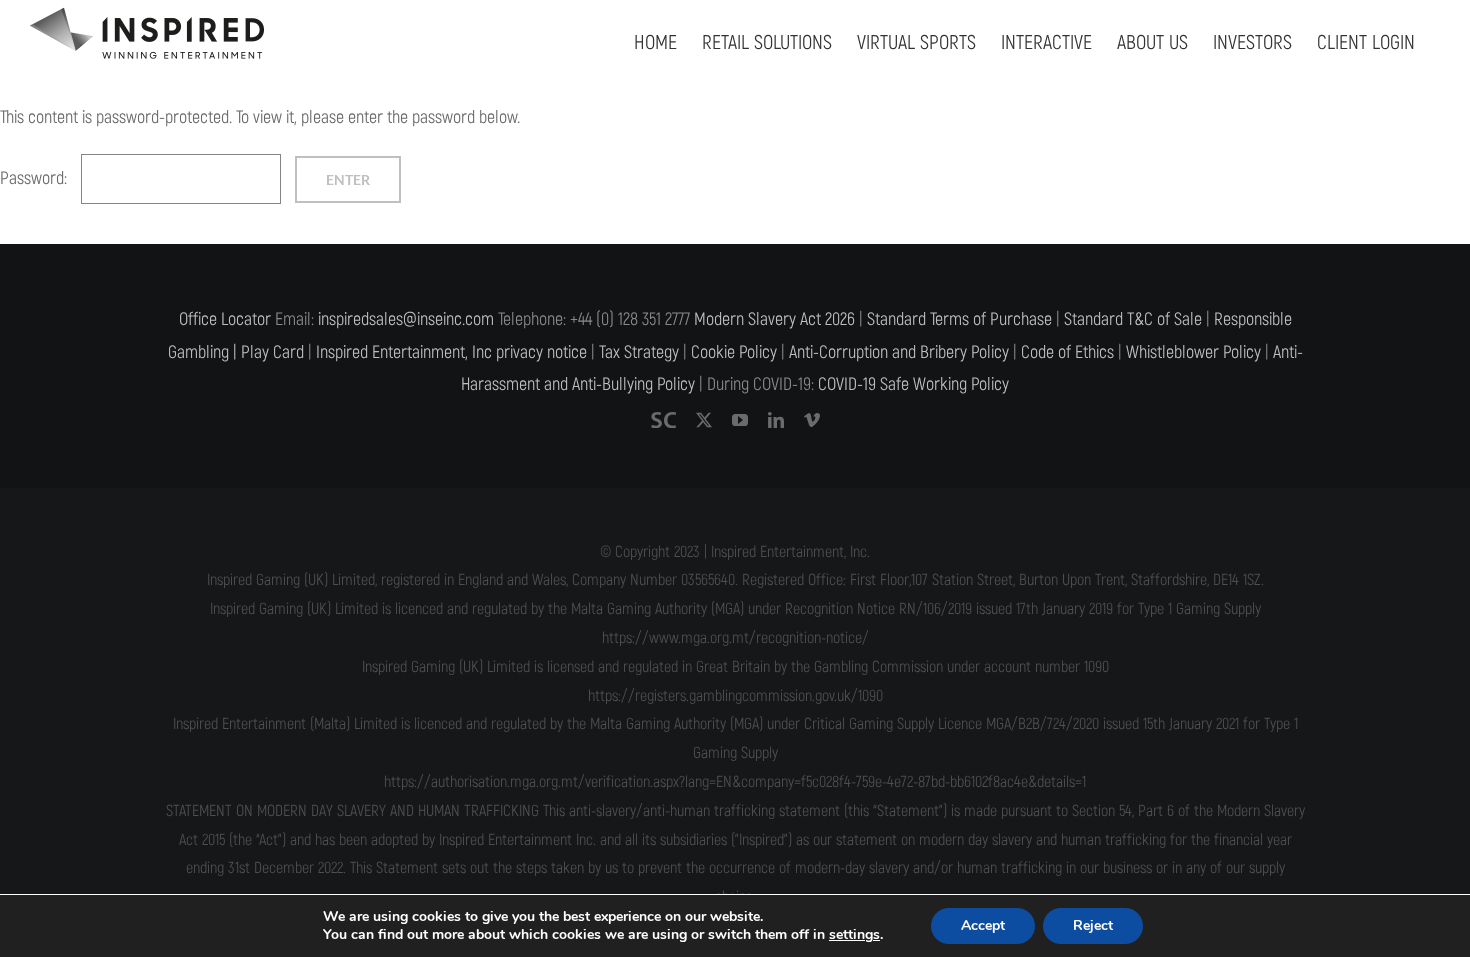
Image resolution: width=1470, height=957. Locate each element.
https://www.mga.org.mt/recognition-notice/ (735, 638)
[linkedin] (776, 420)
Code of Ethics (1067, 352)
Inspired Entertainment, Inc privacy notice (451, 352)
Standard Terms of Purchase (959, 319)
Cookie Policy (734, 352)
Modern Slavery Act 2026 (774, 319)
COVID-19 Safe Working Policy (913, 384)
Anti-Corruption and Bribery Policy (899, 352)
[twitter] (704, 420)
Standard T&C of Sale (1133, 319)
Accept (983, 925)
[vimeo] (812, 420)
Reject (1093, 925)
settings (854, 935)
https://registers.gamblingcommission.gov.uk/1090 (735, 696)
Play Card (272, 352)
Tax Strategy (639, 352)
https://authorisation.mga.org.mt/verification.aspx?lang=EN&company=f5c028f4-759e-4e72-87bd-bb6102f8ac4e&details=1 (735, 782)
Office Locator (225, 319)
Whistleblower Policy (1193, 352)
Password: (35, 178)
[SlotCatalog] (663, 420)
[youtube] (740, 420)
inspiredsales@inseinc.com (406, 319)
